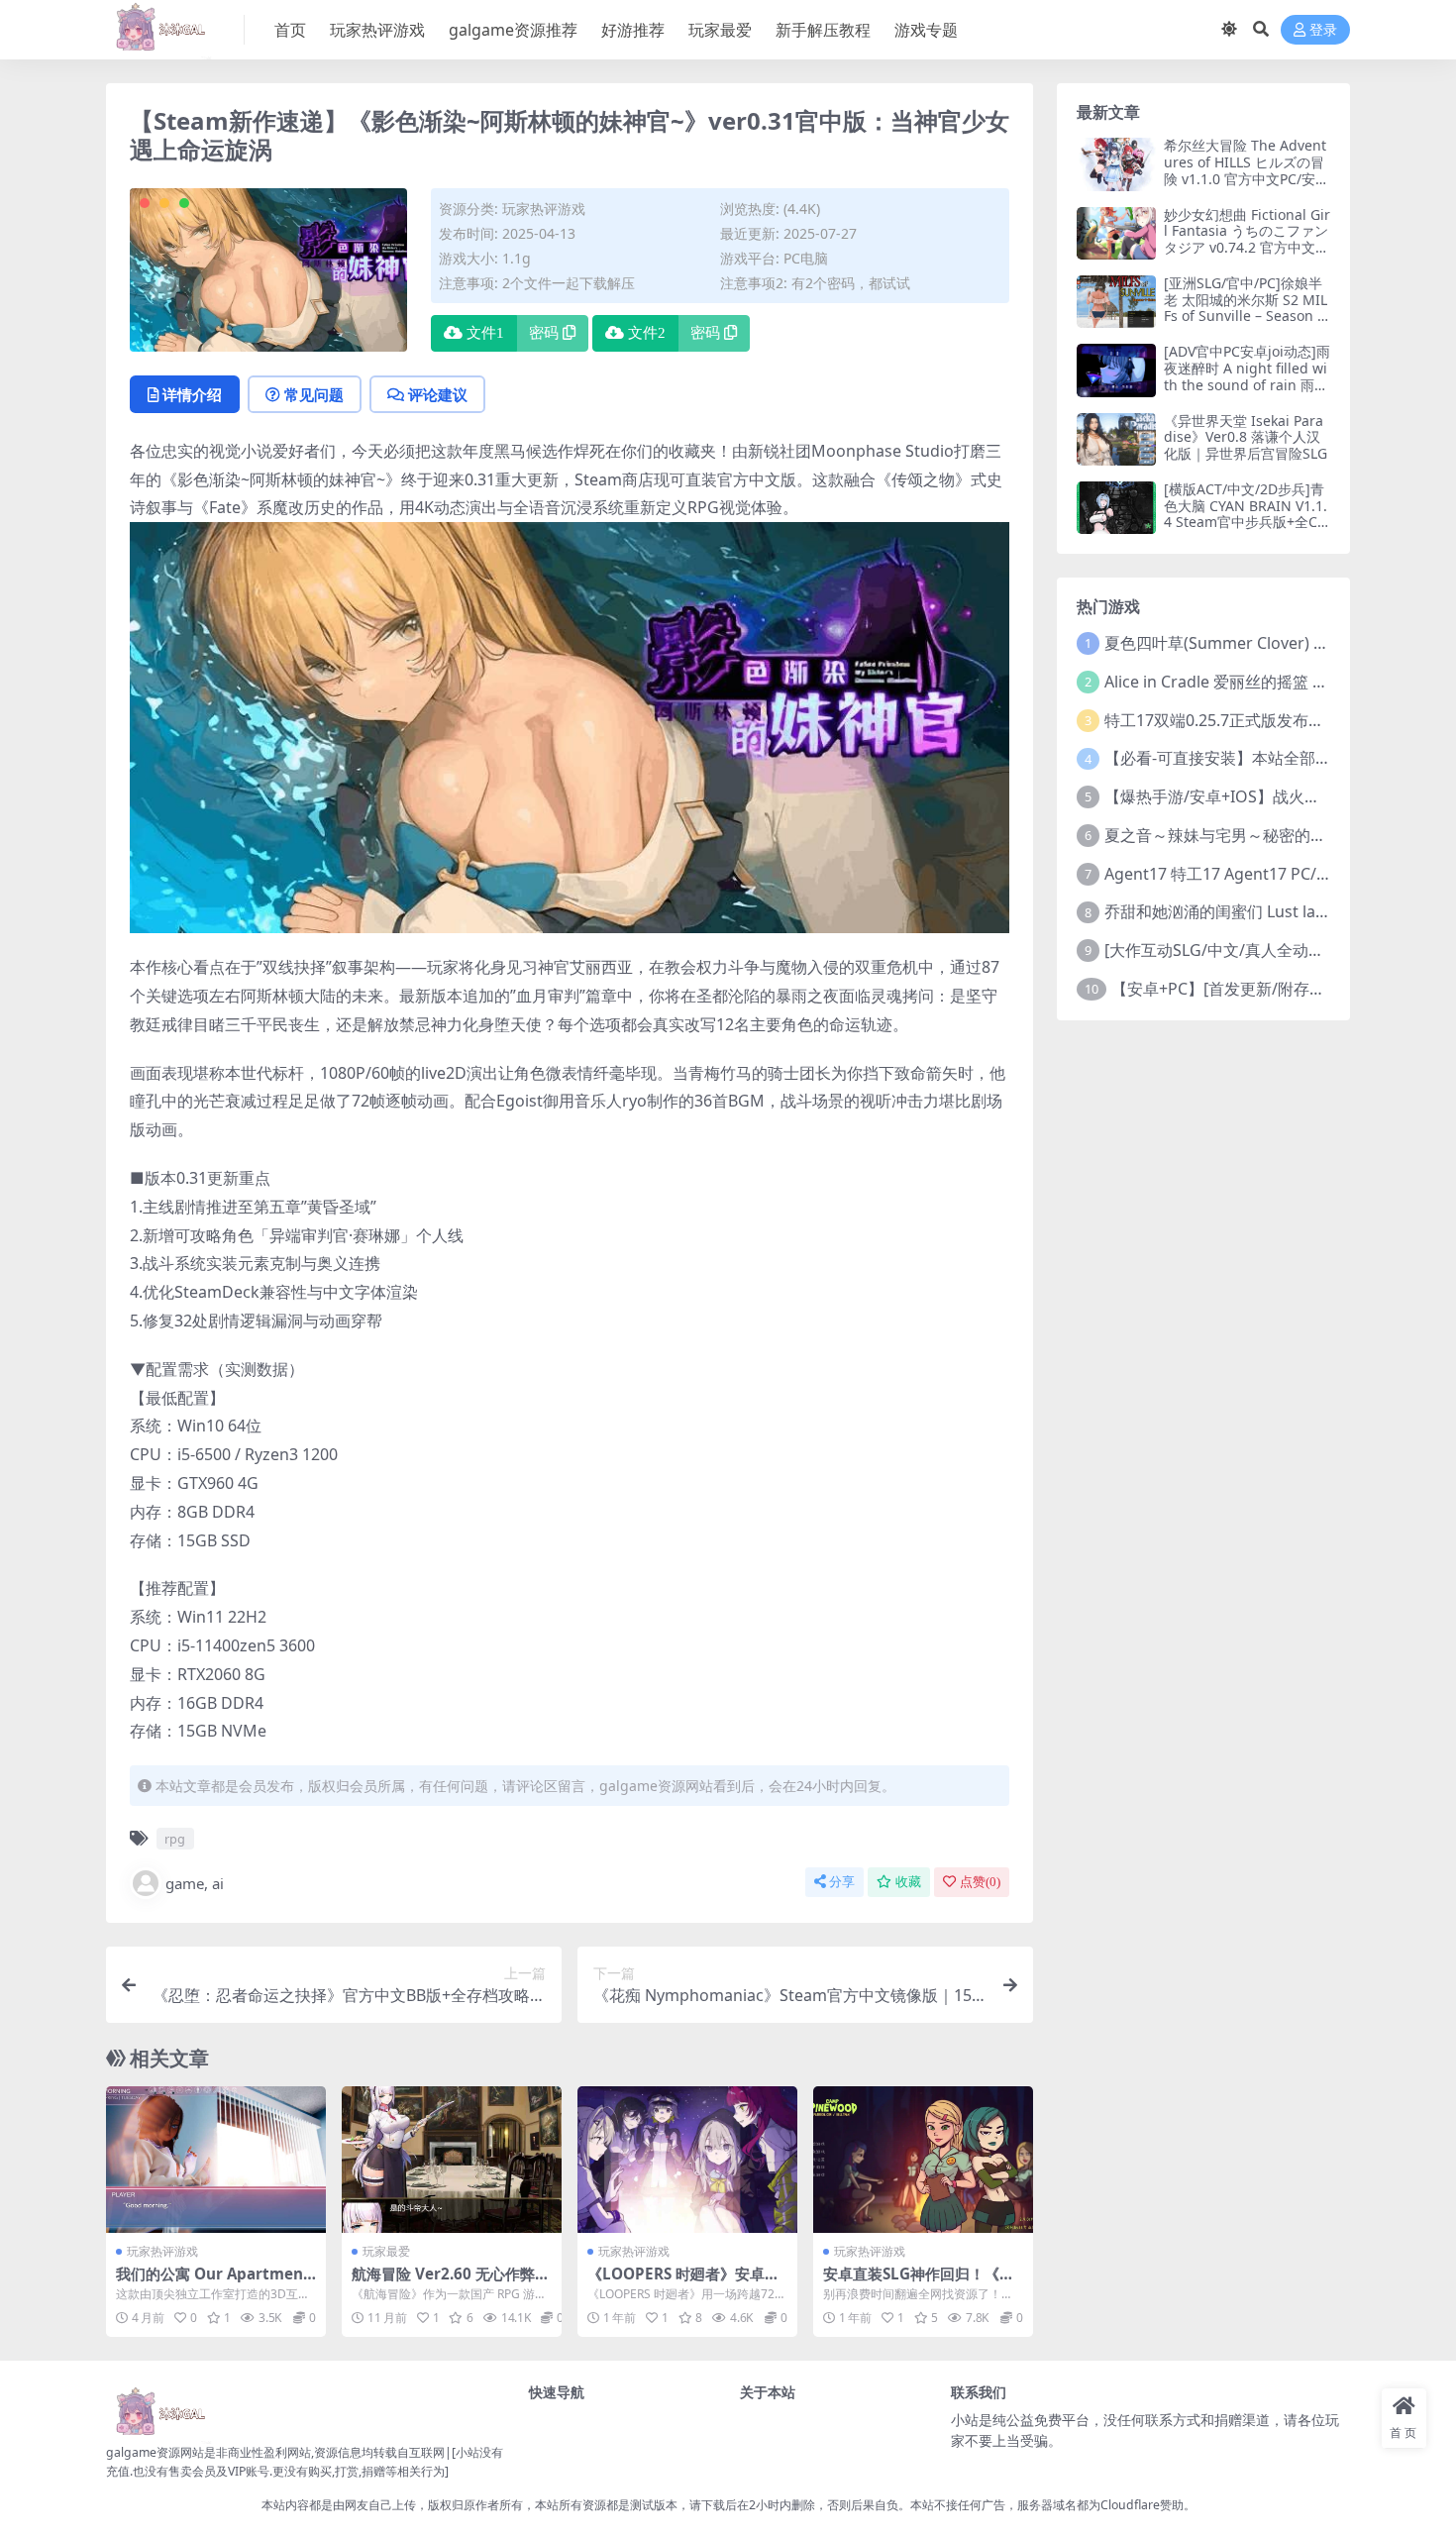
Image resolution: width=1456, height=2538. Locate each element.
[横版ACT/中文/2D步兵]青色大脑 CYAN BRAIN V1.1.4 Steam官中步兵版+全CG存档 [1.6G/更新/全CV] (1246, 514)
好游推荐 (633, 30)
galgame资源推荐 (513, 30)
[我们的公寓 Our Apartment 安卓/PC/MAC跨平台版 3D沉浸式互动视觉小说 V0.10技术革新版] (216, 2160)
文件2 (647, 333)
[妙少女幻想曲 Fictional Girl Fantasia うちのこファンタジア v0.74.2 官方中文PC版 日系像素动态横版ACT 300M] (1116, 233)
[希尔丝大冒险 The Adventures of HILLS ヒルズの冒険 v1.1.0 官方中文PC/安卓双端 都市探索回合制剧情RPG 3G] (1116, 164)
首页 (290, 30)
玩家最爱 (720, 30)
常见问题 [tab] (314, 394)
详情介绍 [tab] (192, 394)
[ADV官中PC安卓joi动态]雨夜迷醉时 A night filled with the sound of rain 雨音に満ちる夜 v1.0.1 (1247, 376)
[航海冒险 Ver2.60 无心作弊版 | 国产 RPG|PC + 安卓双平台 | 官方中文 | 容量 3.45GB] (452, 2160)
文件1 (485, 333)
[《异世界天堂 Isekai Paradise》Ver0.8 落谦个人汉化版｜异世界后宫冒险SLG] (1116, 439)
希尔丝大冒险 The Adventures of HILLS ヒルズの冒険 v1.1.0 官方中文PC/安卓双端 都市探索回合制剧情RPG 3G (1247, 178)
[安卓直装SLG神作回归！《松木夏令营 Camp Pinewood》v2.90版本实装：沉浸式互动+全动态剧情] (923, 2160)
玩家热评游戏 (377, 30)
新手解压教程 (823, 30)
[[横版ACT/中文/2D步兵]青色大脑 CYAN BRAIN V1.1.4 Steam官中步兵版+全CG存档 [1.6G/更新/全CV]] (1116, 508)
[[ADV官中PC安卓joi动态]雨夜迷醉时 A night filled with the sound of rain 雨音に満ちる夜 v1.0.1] (1116, 370)
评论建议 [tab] (438, 394)
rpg (175, 1839)
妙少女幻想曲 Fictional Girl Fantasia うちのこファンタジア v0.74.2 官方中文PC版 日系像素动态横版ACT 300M (1247, 248)
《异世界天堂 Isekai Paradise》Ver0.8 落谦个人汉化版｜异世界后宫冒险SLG (1246, 437)
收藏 (908, 1882)
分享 (842, 1882)
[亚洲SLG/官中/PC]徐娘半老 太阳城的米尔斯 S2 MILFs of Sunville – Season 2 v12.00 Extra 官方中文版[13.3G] (1247, 316)
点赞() (980, 1882)
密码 (544, 333)
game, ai (195, 1883)
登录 (1323, 30)
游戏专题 (926, 30)
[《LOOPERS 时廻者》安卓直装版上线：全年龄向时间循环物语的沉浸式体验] (687, 2160)
